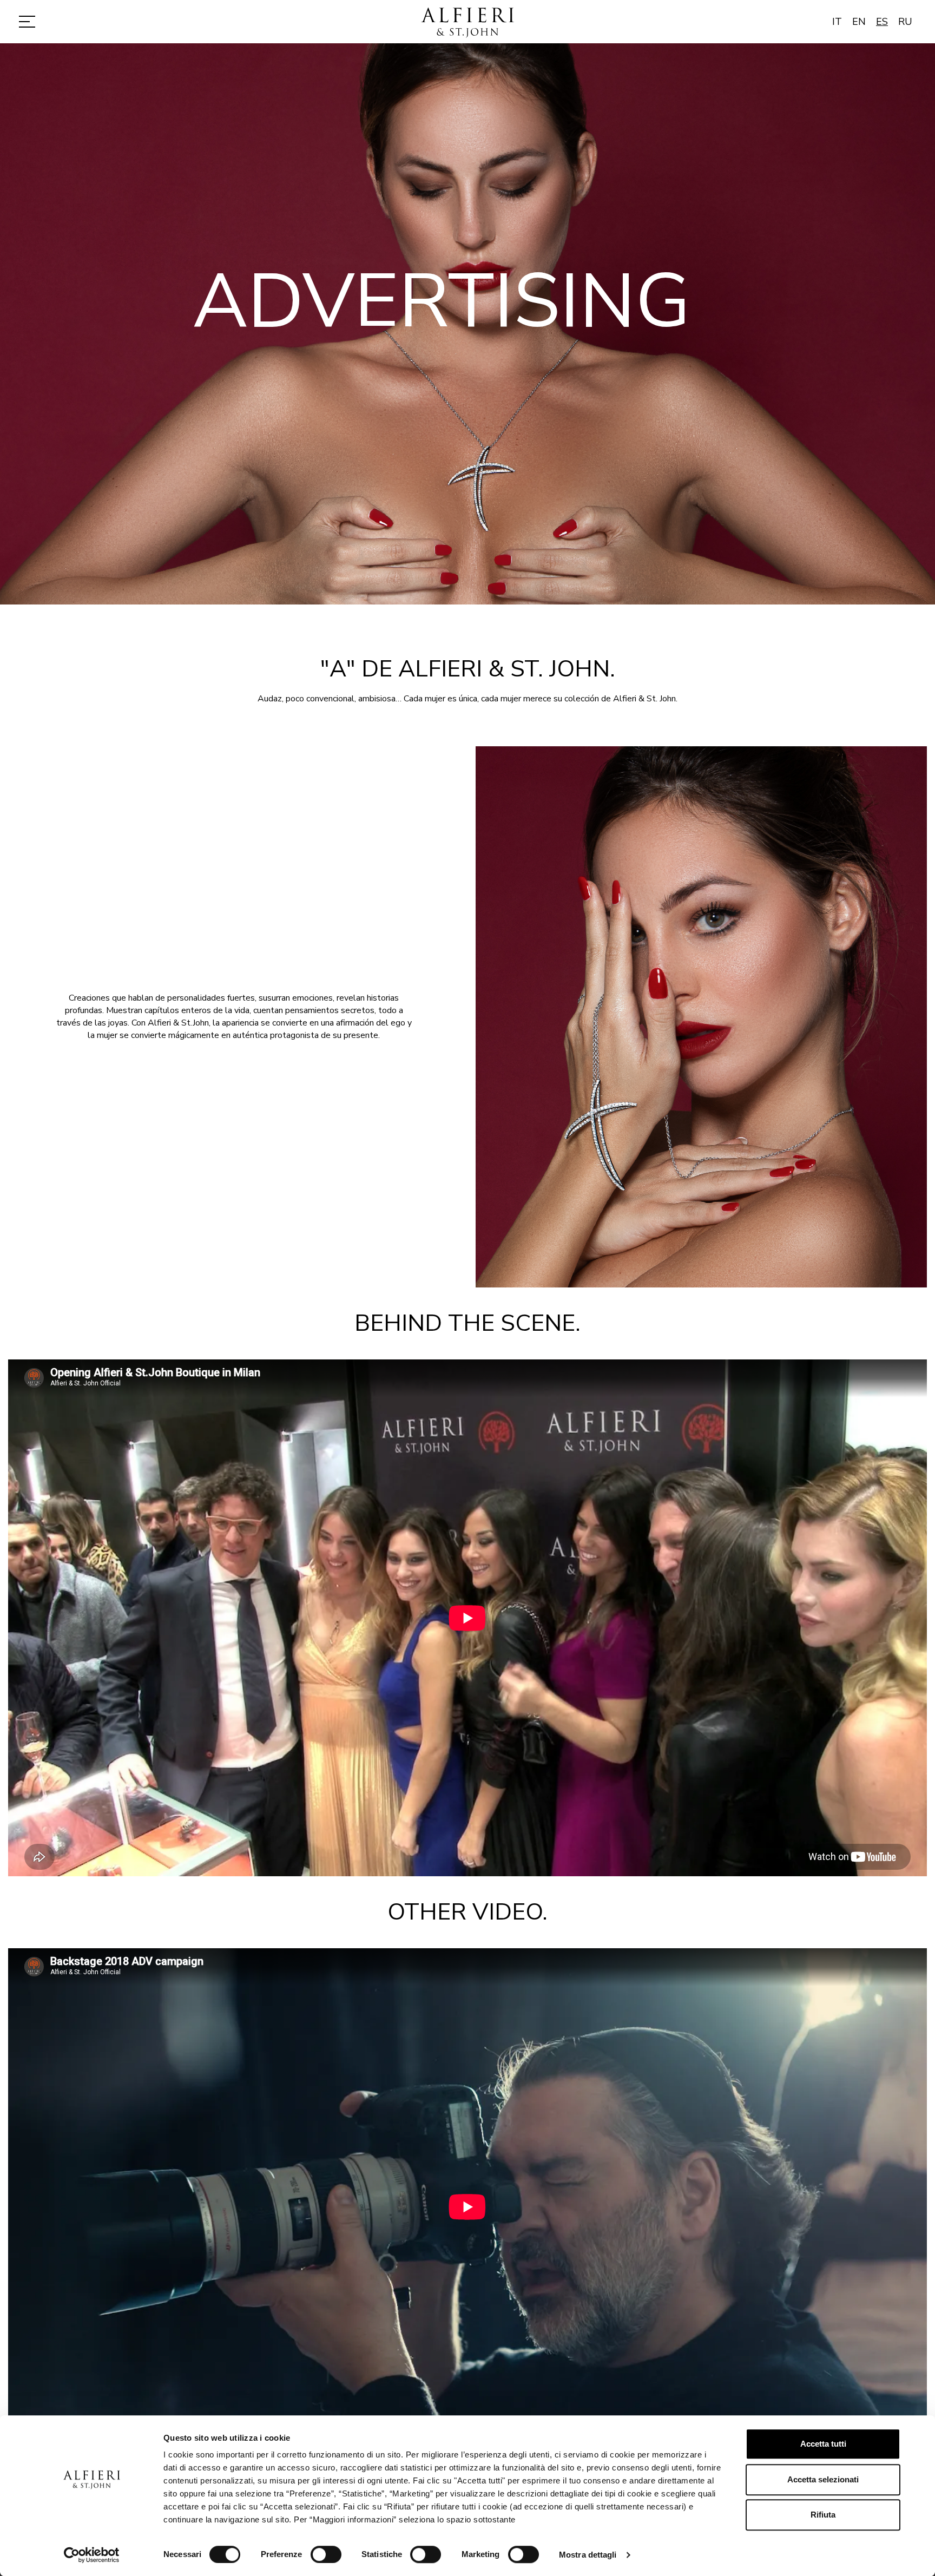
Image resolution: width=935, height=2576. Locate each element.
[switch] (326, 2554)
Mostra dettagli (588, 2555)
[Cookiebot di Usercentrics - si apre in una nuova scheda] (92, 2555)
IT (837, 22)
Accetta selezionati (823, 2479)
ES (882, 22)
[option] (467, 324)
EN (859, 22)
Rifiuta (823, 2515)
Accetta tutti (823, 2444)
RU (905, 22)
